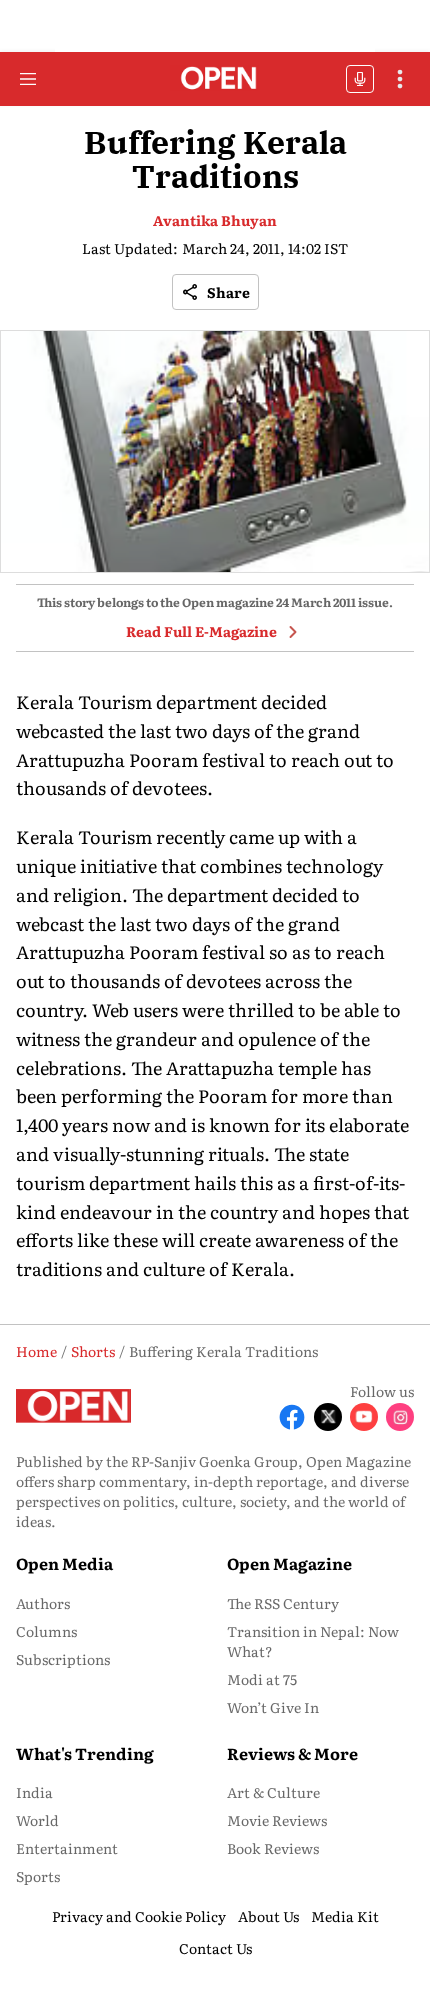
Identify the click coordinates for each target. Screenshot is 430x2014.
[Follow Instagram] (400, 1417)
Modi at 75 (262, 1679)
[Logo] (215, 79)
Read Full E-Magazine (201, 631)
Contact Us (215, 1948)
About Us (268, 1916)
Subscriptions (63, 1659)
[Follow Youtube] (364, 1417)
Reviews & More (292, 1753)
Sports (38, 1876)
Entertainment (67, 1848)
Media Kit (345, 1916)
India (34, 1792)
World (37, 1820)
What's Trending (85, 1753)
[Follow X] (328, 1417)
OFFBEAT (360, 79)
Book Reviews (273, 1848)
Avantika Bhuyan (215, 220)
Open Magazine (289, 1563)
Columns (46, 1631)
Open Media (64, 1563)
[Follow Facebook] (292, 1417)
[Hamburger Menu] (28, 79)
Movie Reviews (277, 1820)
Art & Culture (273, 1792)
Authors (43, 1603)
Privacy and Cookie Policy (139, 1916)
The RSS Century (283, 1603)
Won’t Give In (273, 1707)
